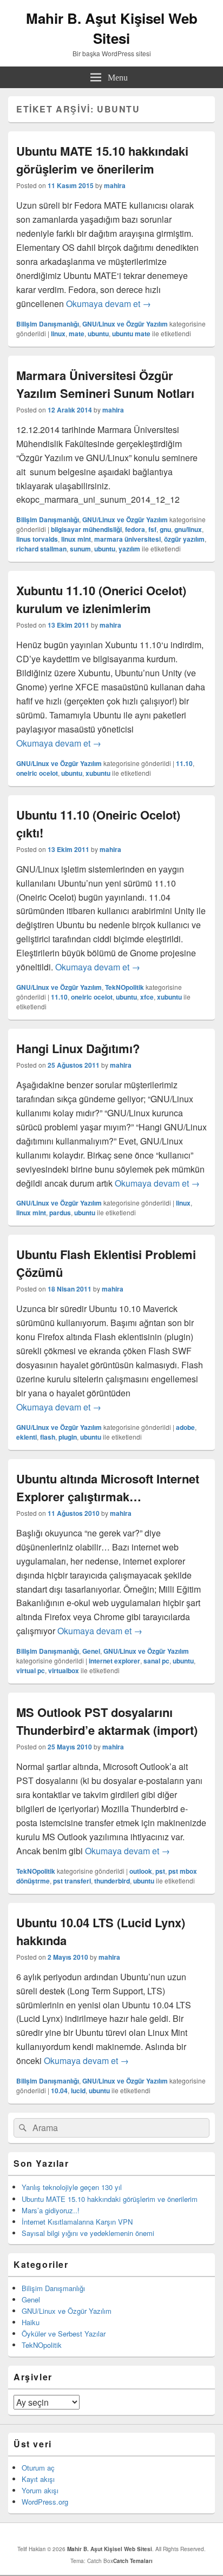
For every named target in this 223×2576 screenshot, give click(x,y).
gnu (165, 529)
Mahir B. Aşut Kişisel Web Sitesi (112, 28)
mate (77, 334)
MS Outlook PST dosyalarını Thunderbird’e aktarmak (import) (107, 1721)
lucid (78, 2091)
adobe (185, 1427)
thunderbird (112, 1881)
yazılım (129, 549)
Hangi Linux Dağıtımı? (78, 1048)
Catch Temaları (133, 2561)
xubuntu (98, 773)
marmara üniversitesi (127, 539)
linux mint (76, 539)
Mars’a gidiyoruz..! (51, 2210)
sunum (80, 549)
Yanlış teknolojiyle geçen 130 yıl (72, 2187)
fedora (135, 529)
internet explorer (114, 1661)
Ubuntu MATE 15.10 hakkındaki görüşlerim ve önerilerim (102, 160)
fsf (152, 529)
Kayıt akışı (38, 2479)
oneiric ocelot (37, 773)
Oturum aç (38, 2468)
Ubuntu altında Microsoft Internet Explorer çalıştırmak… (108, 1487)
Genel (91, 1651)
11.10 (184, 763)
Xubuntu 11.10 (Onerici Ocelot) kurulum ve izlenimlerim (101, 599)
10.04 (59, 2091)
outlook (141, 1871)
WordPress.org (45, 2502)
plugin (68, 1437)
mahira (115, 185)
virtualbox (64, 1670)
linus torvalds (37, 539)
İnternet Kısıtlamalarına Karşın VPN (77, 2222)
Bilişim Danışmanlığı (48, 324)
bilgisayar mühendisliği (86, 529)
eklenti (27, 1437)
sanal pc (156, 1661)
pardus (60, 1213)
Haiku (31, 2322)
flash (48, 1437)
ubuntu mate (131, 334)
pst (160, 1871)
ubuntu (98, 334)
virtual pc (31, 1670)
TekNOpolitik (124, 987)
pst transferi (72, 1881)
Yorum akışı (40, 2490)
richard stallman (41, 549)
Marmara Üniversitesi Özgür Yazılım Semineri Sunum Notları (105, 384)
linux (58, 334)
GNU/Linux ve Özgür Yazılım (125, 324)
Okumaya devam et (109, 304)
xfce (147, 997)
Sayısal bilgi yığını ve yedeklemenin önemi (88, 2233)
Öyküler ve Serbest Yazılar (64, 2334)
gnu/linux (188, 529)
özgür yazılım (184, 539)
